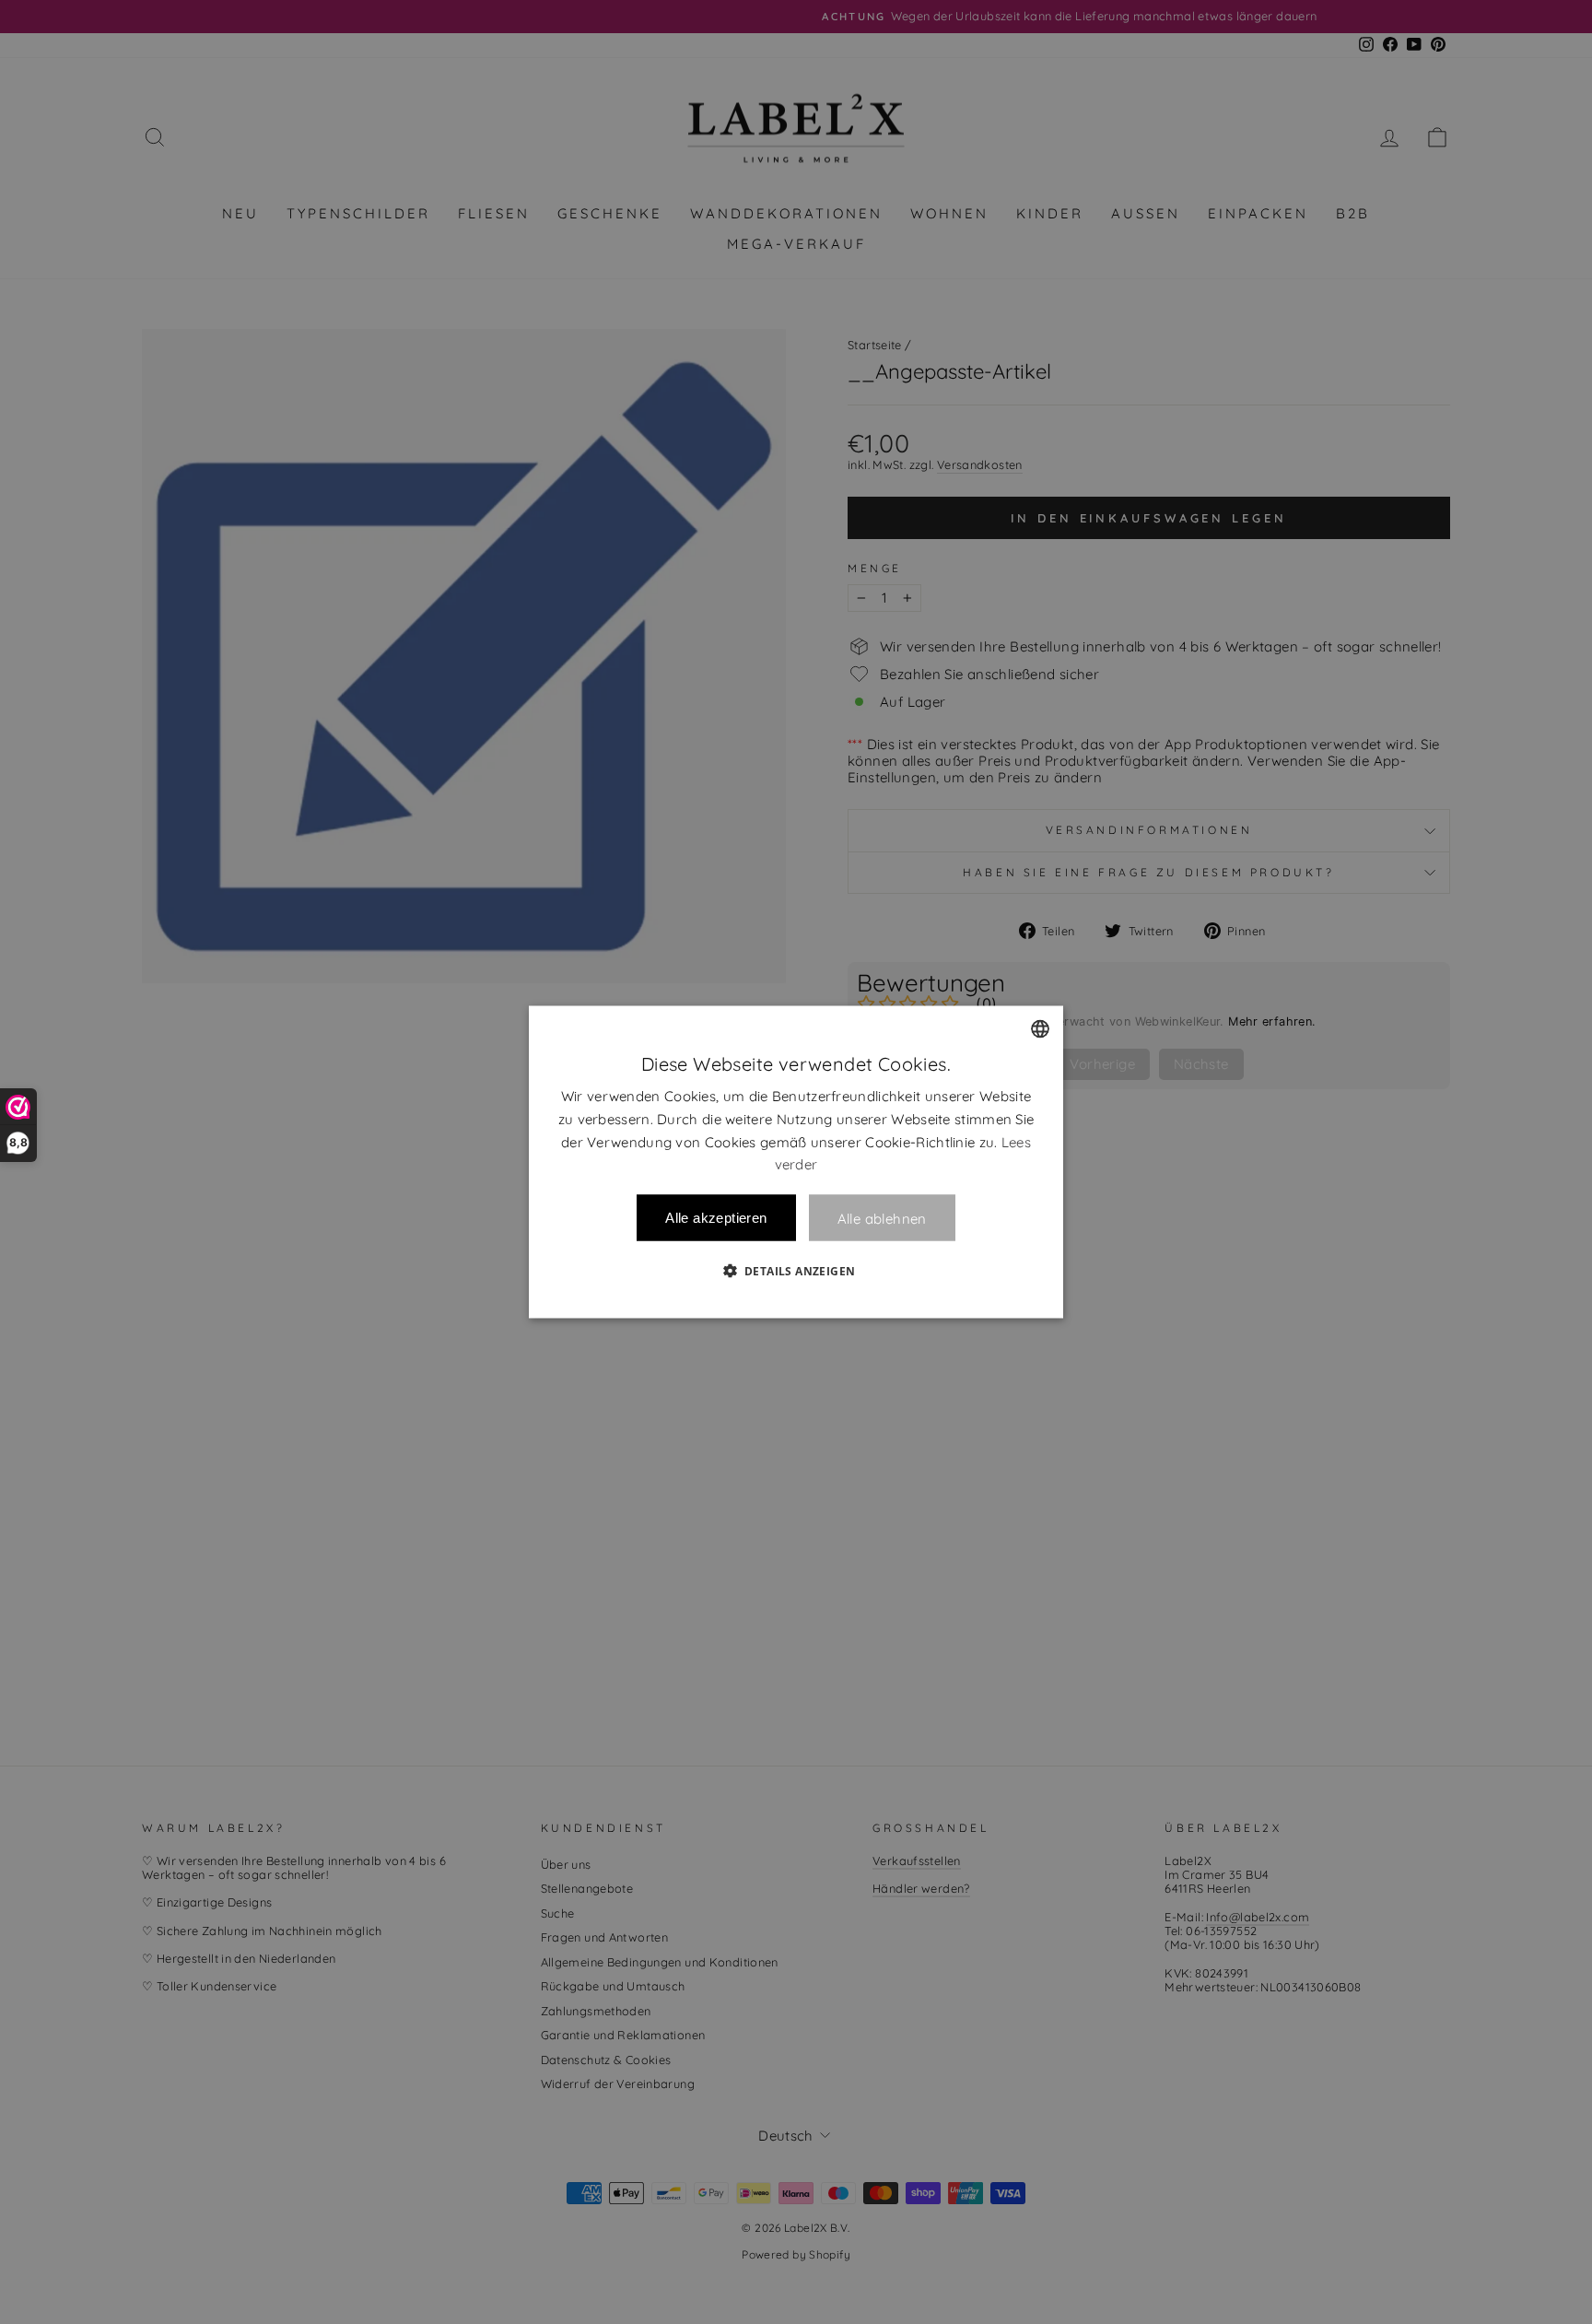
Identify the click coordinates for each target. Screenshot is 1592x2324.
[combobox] (1040, 1029)
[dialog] (796, 1162)
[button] (796, 1271)
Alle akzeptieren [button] (716, 1218)
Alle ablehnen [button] (882, 1218)
